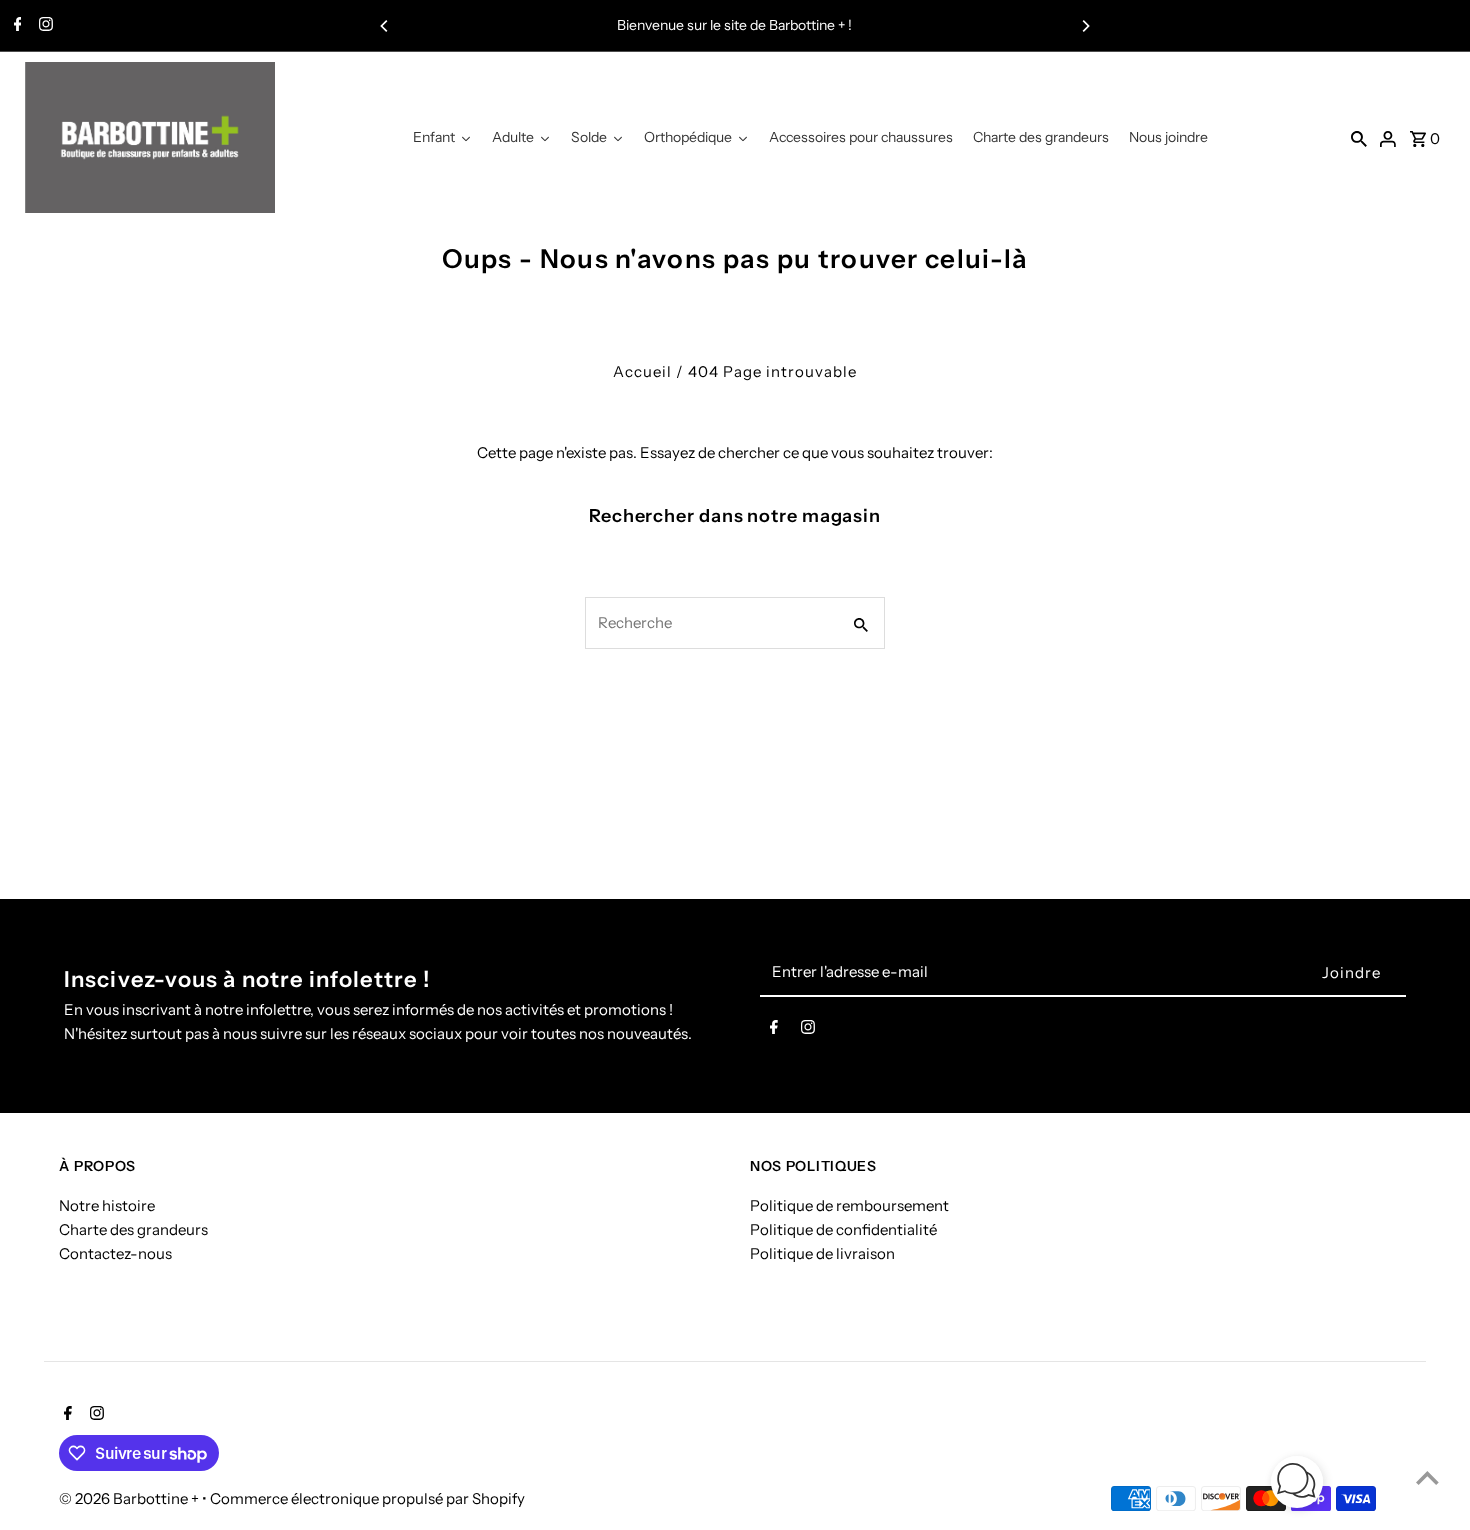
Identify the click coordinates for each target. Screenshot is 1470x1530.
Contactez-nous (115, 1254)
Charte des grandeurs (133, 1230)
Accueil (642, 371)
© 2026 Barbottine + (130, 1498)
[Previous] (385, 26)
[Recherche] (1359, 138)
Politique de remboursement (849, 1206)
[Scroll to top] (1427, 1477)
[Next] (1085, 26)
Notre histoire (107, 1206)
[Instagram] (43, 26)
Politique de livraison (822, 1254)
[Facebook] (15, 26)
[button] (1297, 1485)
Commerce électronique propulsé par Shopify (367, 1498)
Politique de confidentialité (843, 1230)
